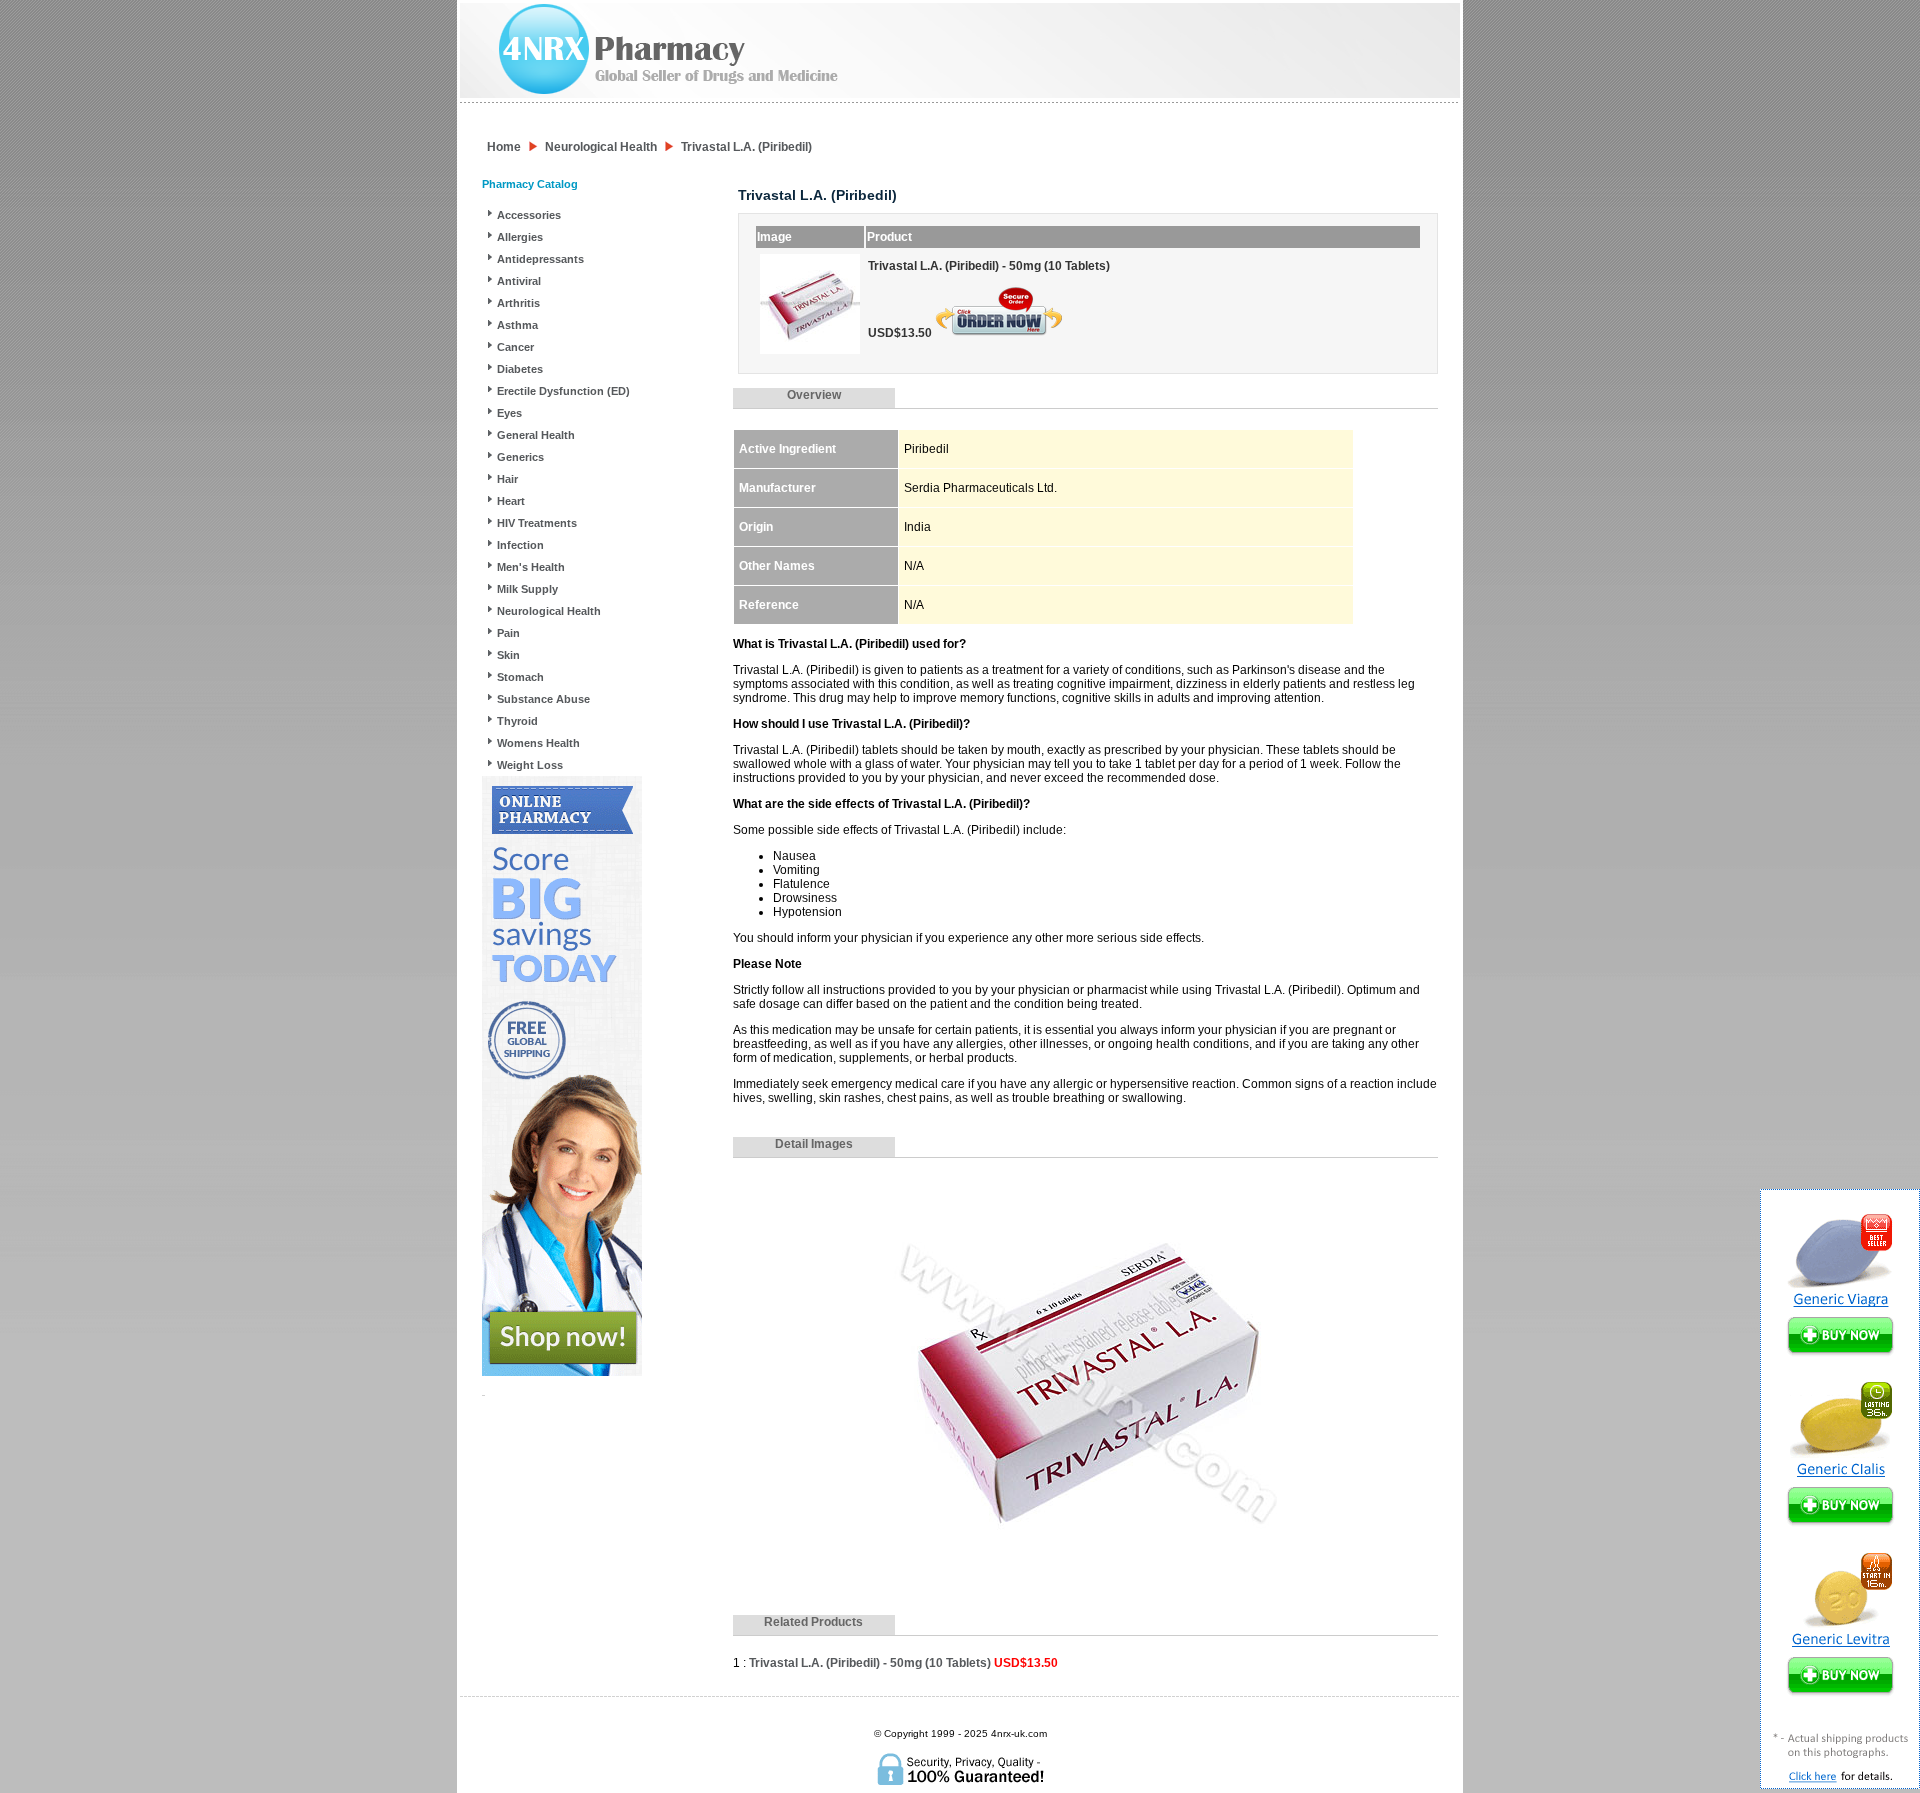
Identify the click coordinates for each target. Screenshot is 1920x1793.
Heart (511, 501)
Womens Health (538, 743)
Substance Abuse (543, 699)
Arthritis (518, 303)
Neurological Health (601, 147)
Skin (508, 655)
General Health (536, 435)
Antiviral (519, 281)
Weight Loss (530, 765)
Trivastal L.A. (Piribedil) (746, 147)
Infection (520, 545)
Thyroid (517, 721)
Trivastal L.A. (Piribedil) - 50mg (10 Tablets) (903, 1663)
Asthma (517, 325)
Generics (520, 457)
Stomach (520, 677)
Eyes (509, 413)
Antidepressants (540, 259)
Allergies (520, 237)
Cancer (515, 347)
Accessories (529, 215)
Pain (508, 633)
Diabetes (520, 369)
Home (504, 147)
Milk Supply (527, 589)
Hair (507, 479)
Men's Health (531, 567)
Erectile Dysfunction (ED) (563, 391)
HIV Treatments (537, 523)
